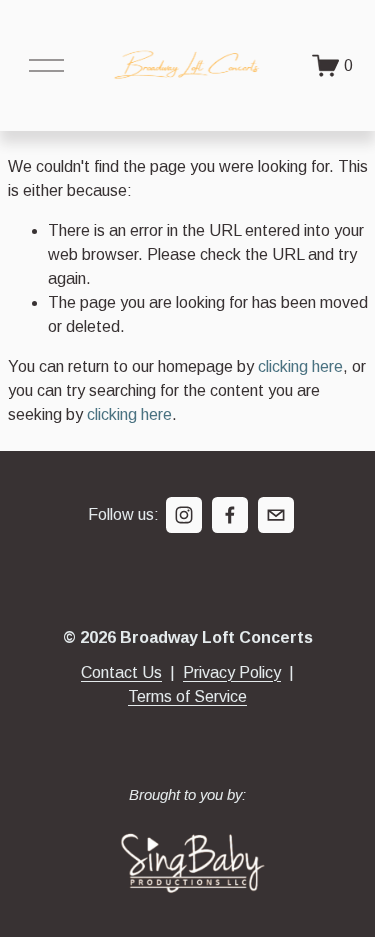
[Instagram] (184, 515)
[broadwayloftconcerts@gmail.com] (276, 515)
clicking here (300, 366)
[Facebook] (230, 515)
